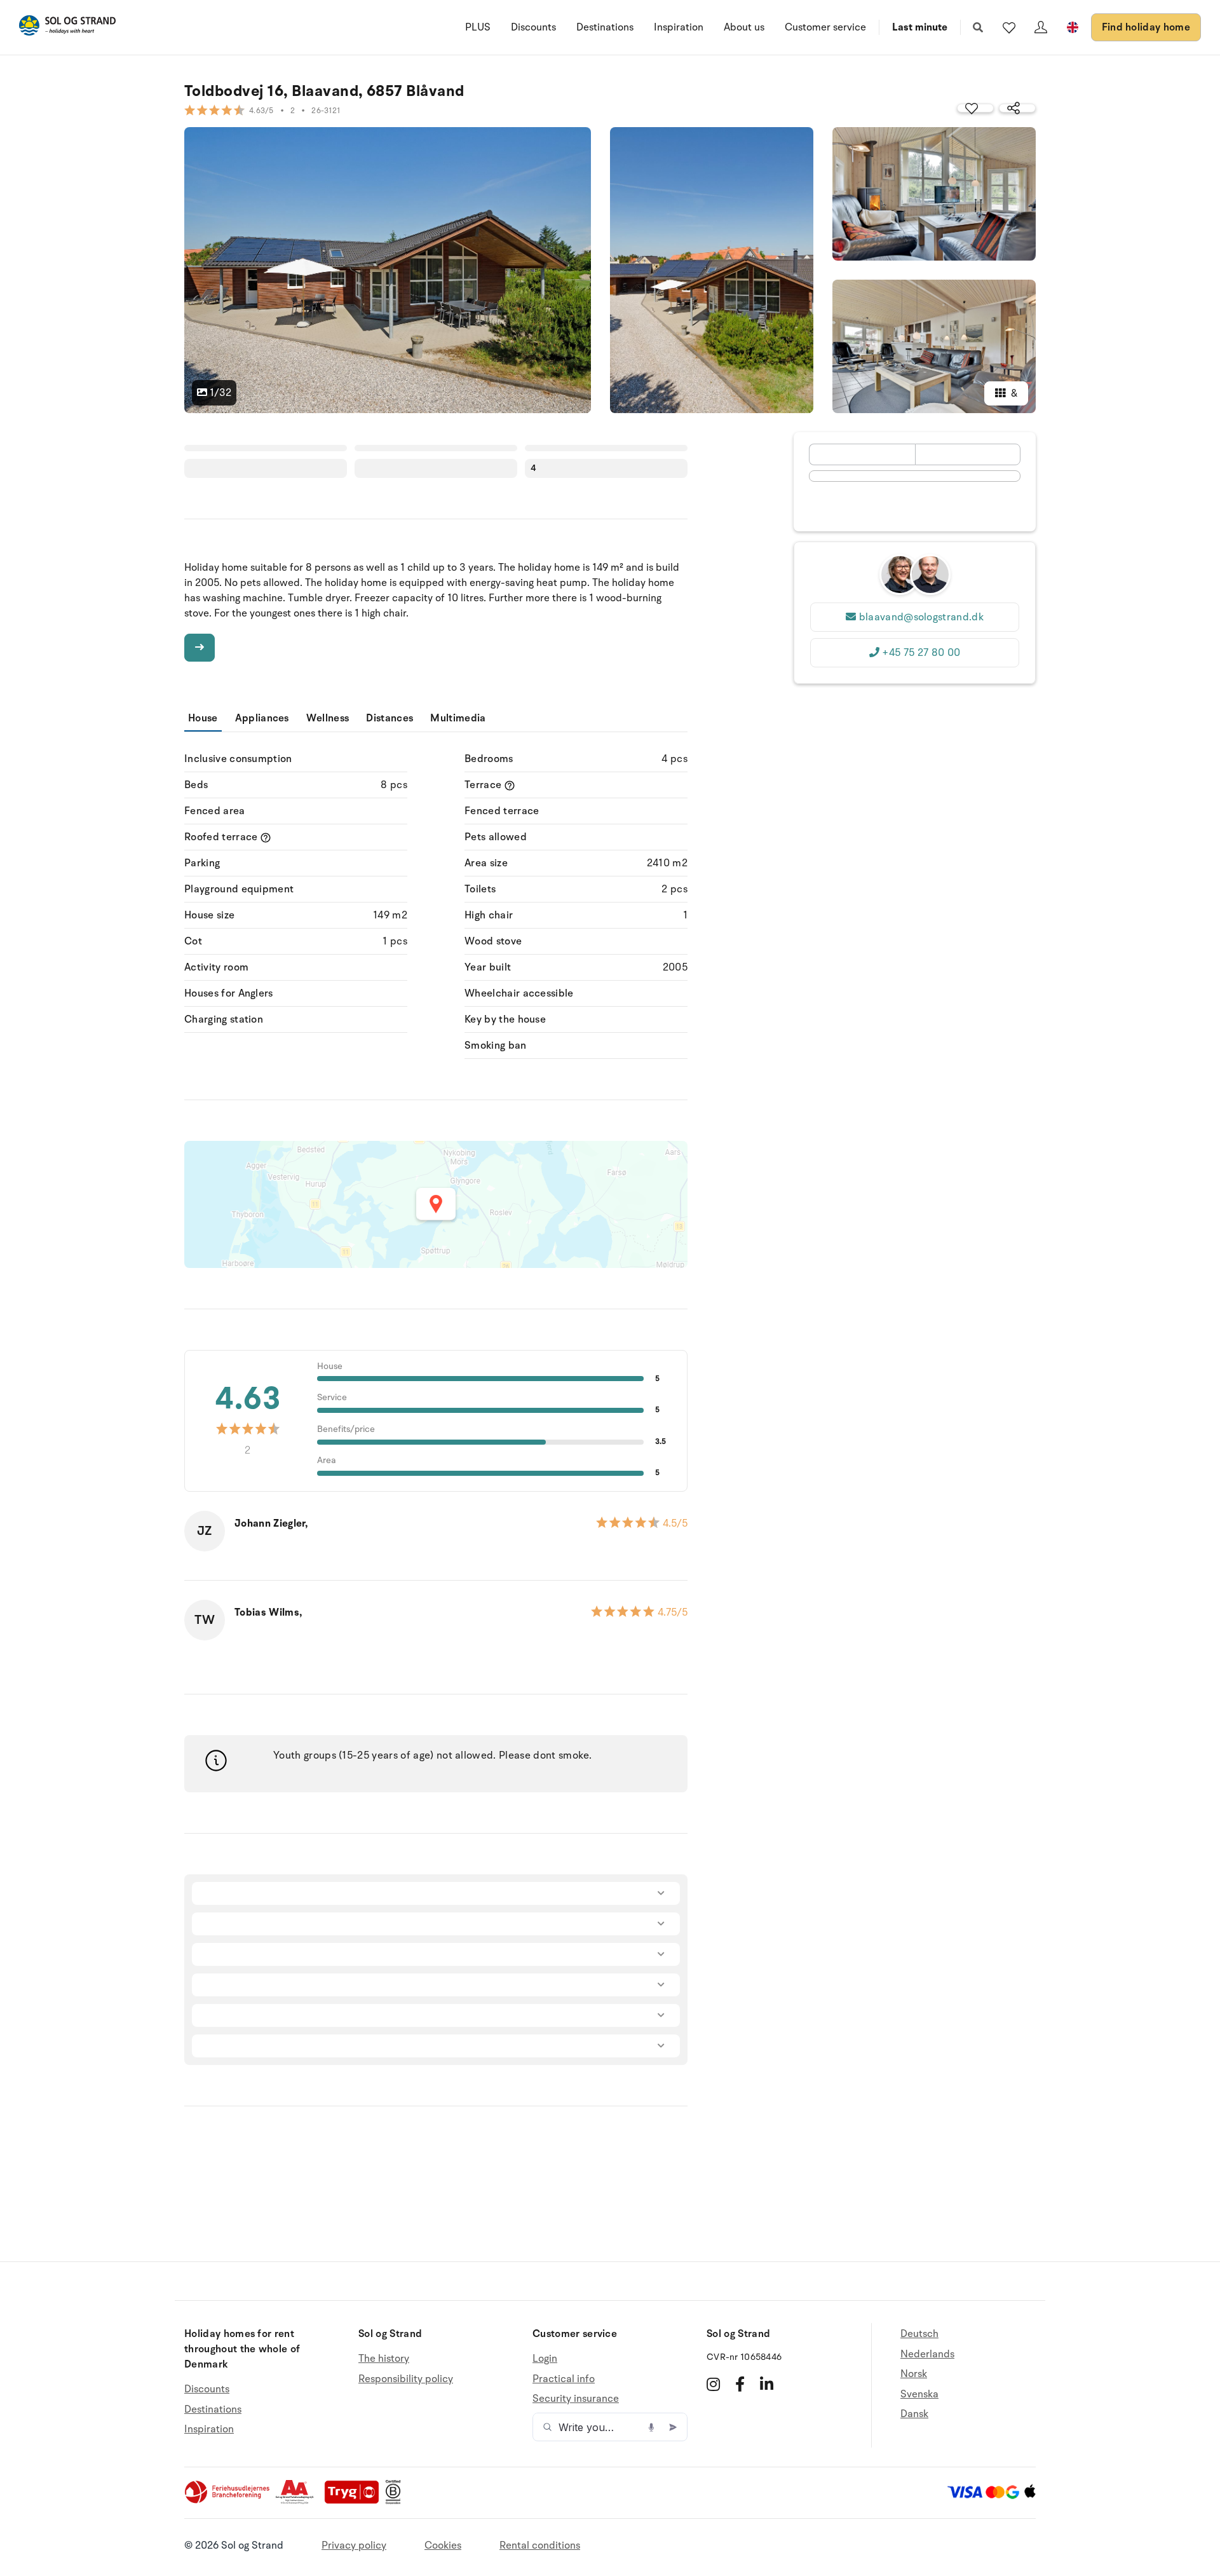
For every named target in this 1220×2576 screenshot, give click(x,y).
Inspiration (679, 27)
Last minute (920, 27)
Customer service (825, 27)
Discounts (533, 27)
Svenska (919, 2394)
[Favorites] (1009, 27)
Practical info (564, 2379)
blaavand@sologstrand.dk (921, 617)
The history (384, 2359)
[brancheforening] (228, 2501)
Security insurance (576, 2399)
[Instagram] (713, 2384)
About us (744, 27)
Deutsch (919, 2334)
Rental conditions (540, 2545)
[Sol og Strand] (67, 28)
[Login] (1041, 27)
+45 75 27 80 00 (921, 653)
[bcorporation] (396, 2501)
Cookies (443, 2545)
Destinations (605, 27)
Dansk (914, 2414)
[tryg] (355, 2501)
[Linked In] (767, 2384)
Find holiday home (1146, 27)
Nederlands (927, 2354)
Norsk (914, 2374)
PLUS (478, 27)
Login (545, 2359)
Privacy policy (354, 2545)
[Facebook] (740, 2384)
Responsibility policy (406, 2379)
